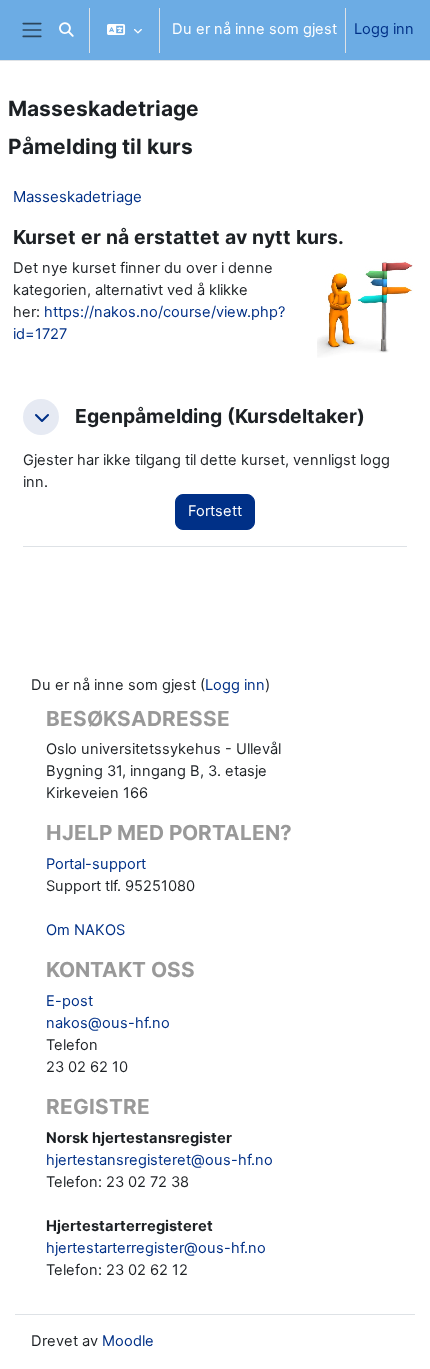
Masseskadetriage (77, 196)
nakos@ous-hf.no (108, 1023)
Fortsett (215, 511)
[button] (66, 30)
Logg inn (384, 29)
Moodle (128, 1341)
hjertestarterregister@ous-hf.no (156, 1248)
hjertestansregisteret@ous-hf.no (159, 1160)
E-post (69, 1001)
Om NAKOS (85, 930)
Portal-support (96, 864)
